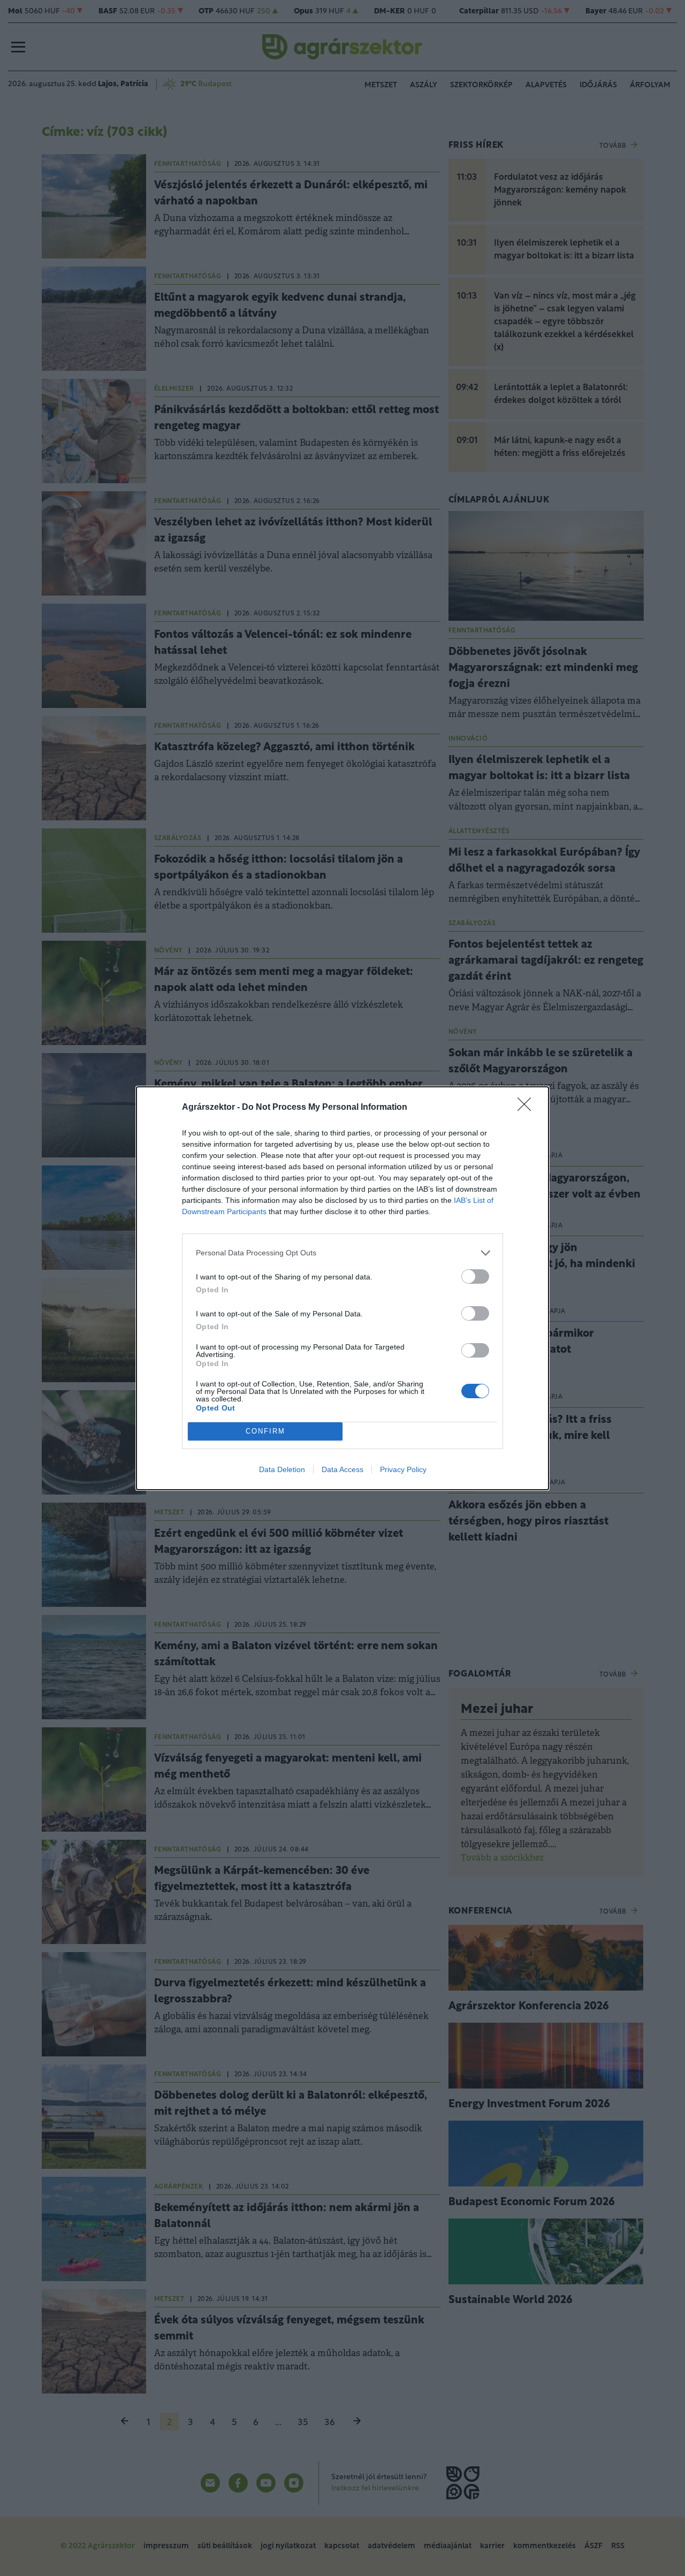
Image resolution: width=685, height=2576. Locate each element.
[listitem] (342, 1253)
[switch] (475, 1276)
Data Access (342, 1469)
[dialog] (342, 1288)
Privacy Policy (403, 1469)
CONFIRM (265, 1431)
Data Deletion (282, 1469)
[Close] (528, 1108)
